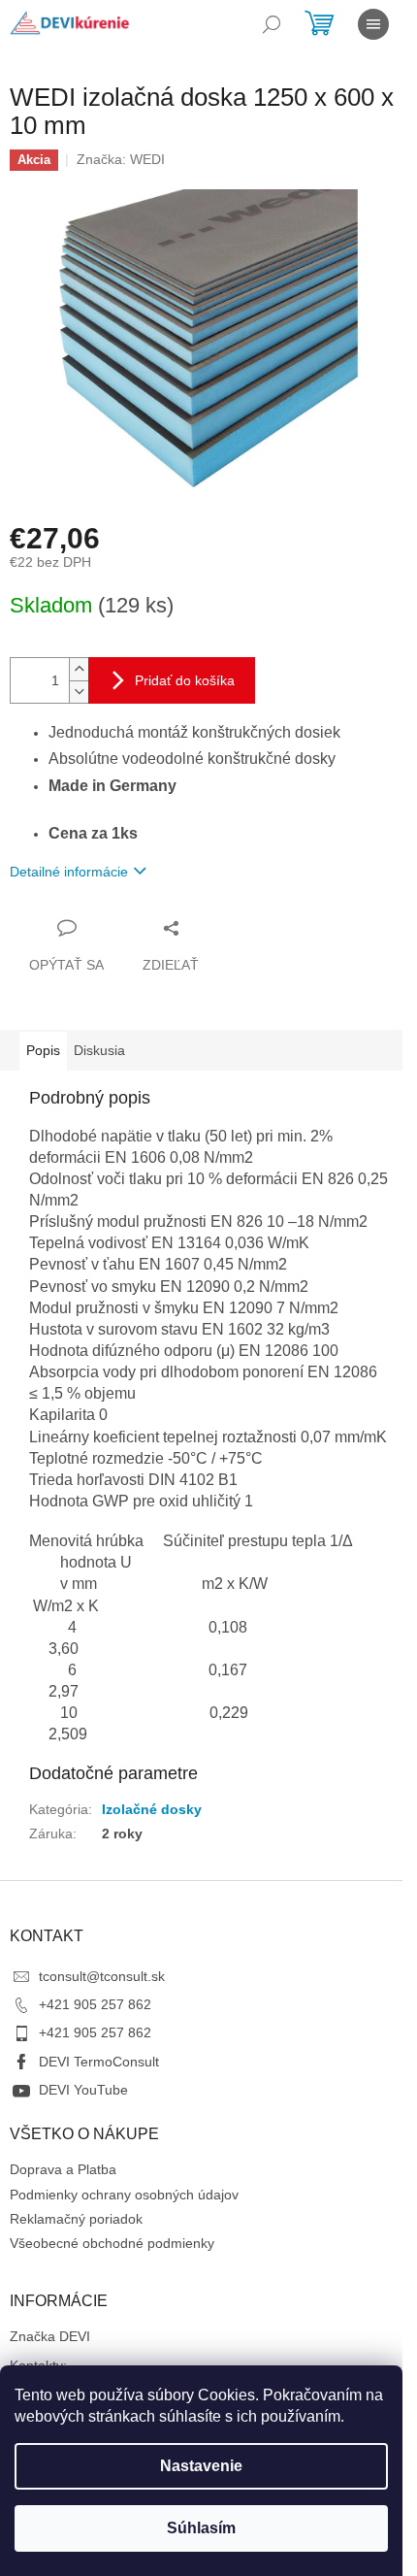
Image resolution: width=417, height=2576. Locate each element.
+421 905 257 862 (95, 2004)
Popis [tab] (43, 1050)
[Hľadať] (272, 24)
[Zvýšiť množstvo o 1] (79, 669)
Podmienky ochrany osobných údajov (124, 2195)
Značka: (121, 159)
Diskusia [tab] (99, 1050)
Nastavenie (201, 2466)
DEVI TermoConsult (99, 2062)
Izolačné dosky (152, 1809)
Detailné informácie (69, 872)
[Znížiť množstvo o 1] (79, 692)
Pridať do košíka (185, 680)
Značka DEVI (50, 2336)
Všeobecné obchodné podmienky (112, 2243)
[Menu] (373, 24)
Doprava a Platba (63, 2169)
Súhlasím (201, 2528)
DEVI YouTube (83, 2090)
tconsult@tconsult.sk (102, 1976)
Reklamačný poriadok (76, 2219)
